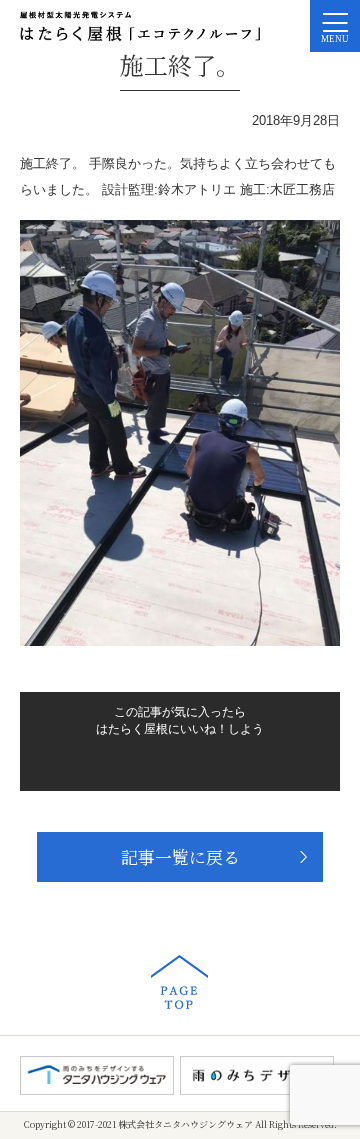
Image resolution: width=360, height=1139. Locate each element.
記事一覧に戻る (180, 857)
